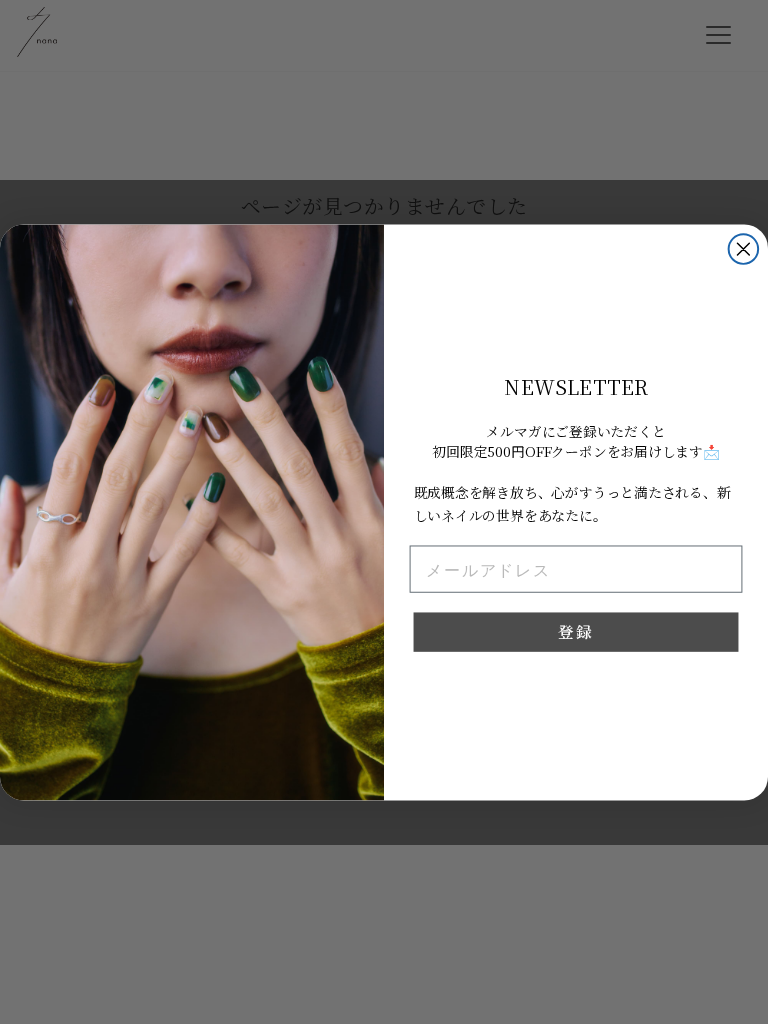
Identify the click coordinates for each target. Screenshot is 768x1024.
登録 (575, 631)
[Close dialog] (744, 249)
